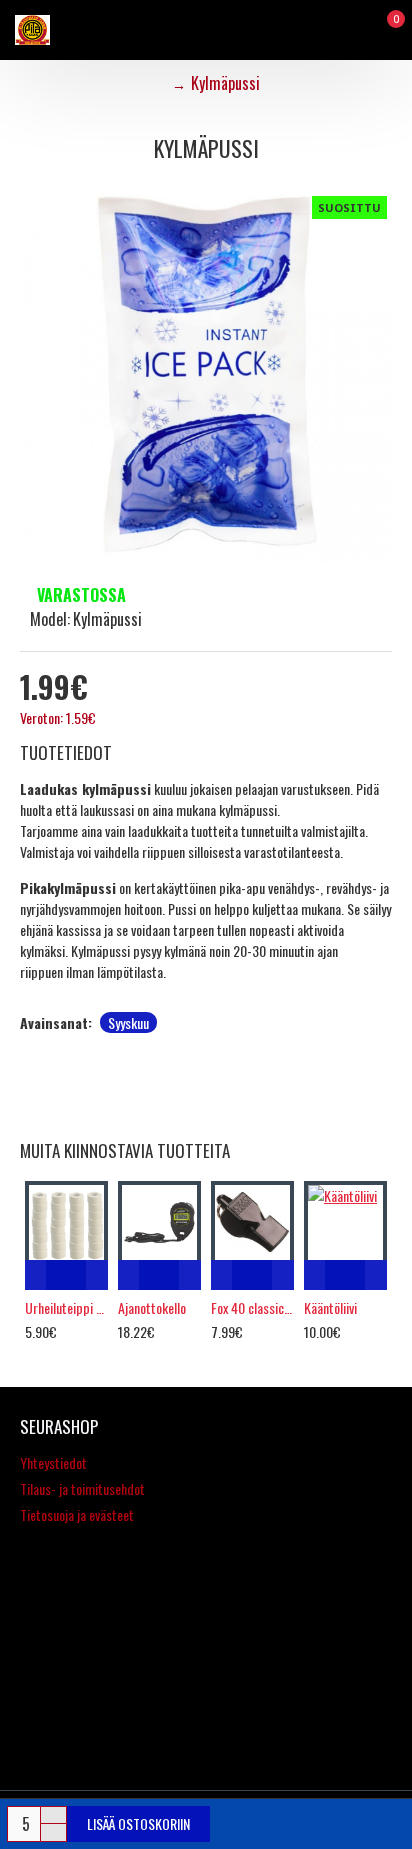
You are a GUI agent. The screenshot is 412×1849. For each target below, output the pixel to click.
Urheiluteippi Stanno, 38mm (66, 1308)
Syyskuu (128, 1022)
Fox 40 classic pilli (252, 1308)
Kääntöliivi (330, 1308)
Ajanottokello (152, 1308)
